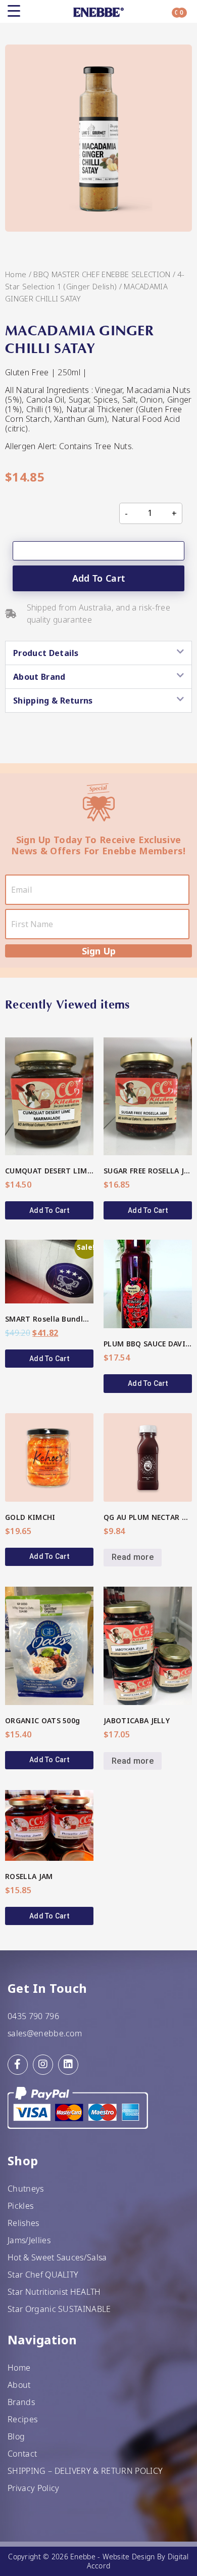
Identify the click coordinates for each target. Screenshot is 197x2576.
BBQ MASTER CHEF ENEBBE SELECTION (102, 274)
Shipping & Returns (53, 701)
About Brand (39, 677)
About (19, 2385)
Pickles (20, 2206)
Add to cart (99, 578)
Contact (22, 2454)
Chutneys (26, 2189)
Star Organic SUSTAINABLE (59, 2309)
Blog (16, 2436)
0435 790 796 (33, 2016)
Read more (133, 1557)
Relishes (23, 2223)
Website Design (129, 2557)
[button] (98, 653)
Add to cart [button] (49, 1210)
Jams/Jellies (29, 2240)
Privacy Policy (33, 2488)
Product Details (46, 653)
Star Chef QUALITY (43, 2275)
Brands (21, 2402)
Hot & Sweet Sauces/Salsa (57, 2257)
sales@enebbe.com (45, 2033)
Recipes (22, 2419)
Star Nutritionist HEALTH (54, 2292)
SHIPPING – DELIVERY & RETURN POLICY (85, 2471)
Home (16, 274)
